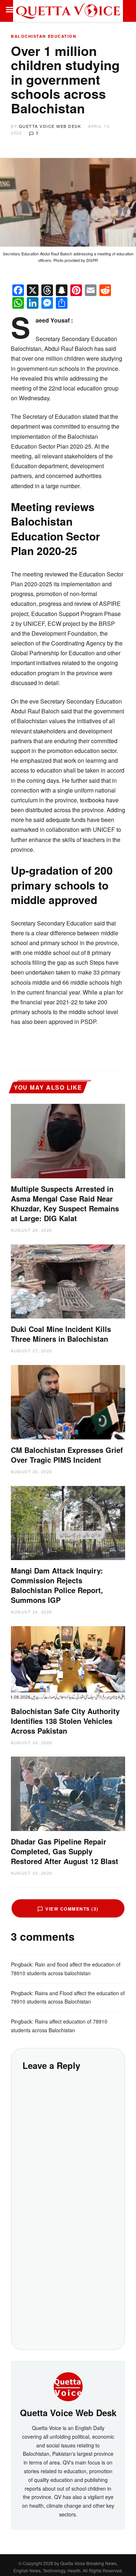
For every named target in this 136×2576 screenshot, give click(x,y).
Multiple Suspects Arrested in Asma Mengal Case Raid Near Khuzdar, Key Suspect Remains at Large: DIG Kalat (65, 1203)
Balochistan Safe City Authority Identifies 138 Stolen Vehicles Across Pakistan (65, 1721)
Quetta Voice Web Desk (50, 126)
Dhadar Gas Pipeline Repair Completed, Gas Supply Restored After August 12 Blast (65, 1851)
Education (62, 36)
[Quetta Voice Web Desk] (68, 2386)
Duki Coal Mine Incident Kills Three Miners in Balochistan (61, 1334)
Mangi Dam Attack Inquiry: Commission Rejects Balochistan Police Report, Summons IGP (57, 1585)
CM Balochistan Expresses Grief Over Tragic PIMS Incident (67, 1455)
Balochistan (28, 36)
